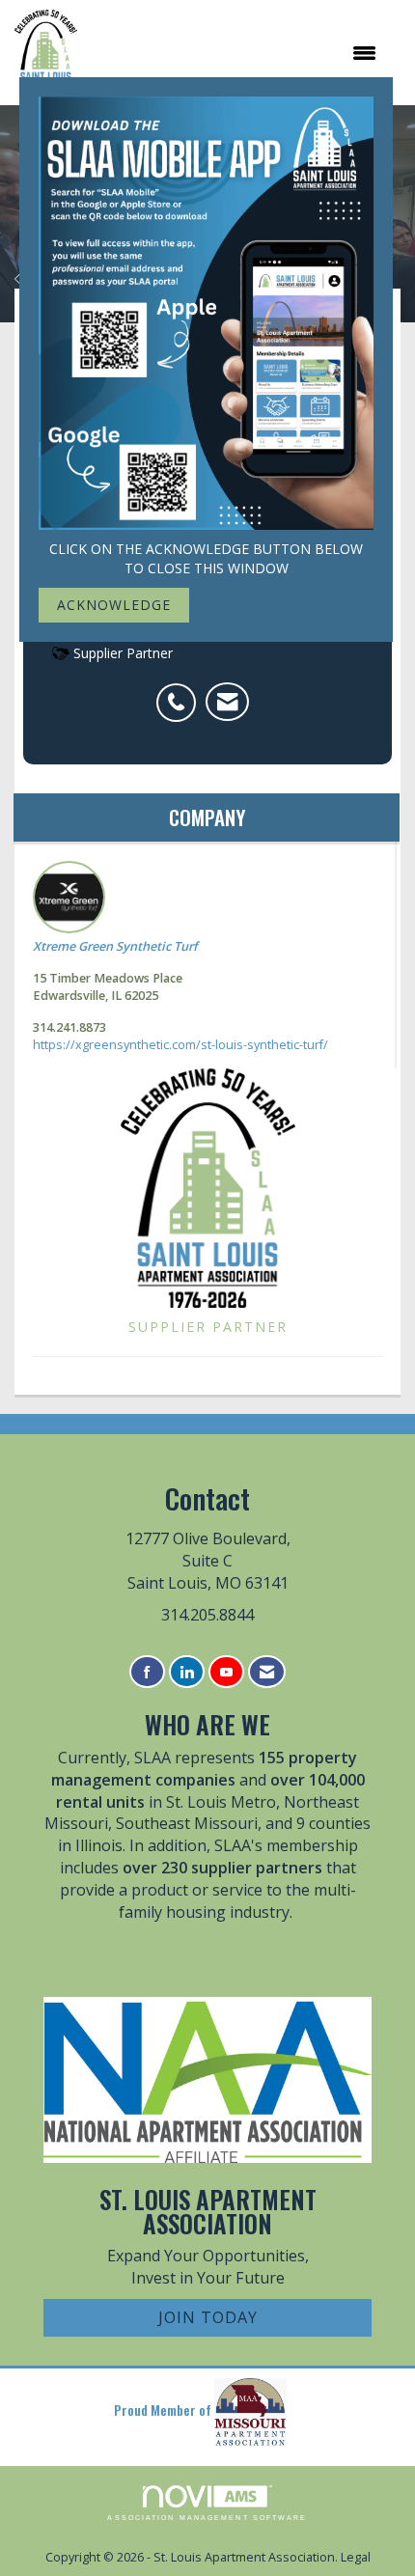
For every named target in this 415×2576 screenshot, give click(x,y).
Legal (356, 2557)
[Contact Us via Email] (267, 1672)
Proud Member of (164, 2410)
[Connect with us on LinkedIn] (187, 1672)
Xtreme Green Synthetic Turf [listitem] (115, 946)
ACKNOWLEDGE (114, 605)
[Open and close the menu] (236, 53)
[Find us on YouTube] (226, 1672)
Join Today (208, 2317)
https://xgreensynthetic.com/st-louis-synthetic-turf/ (180, 1045)
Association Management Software (207, 2518)
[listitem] (181, 692)
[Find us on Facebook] (147, 1672)
